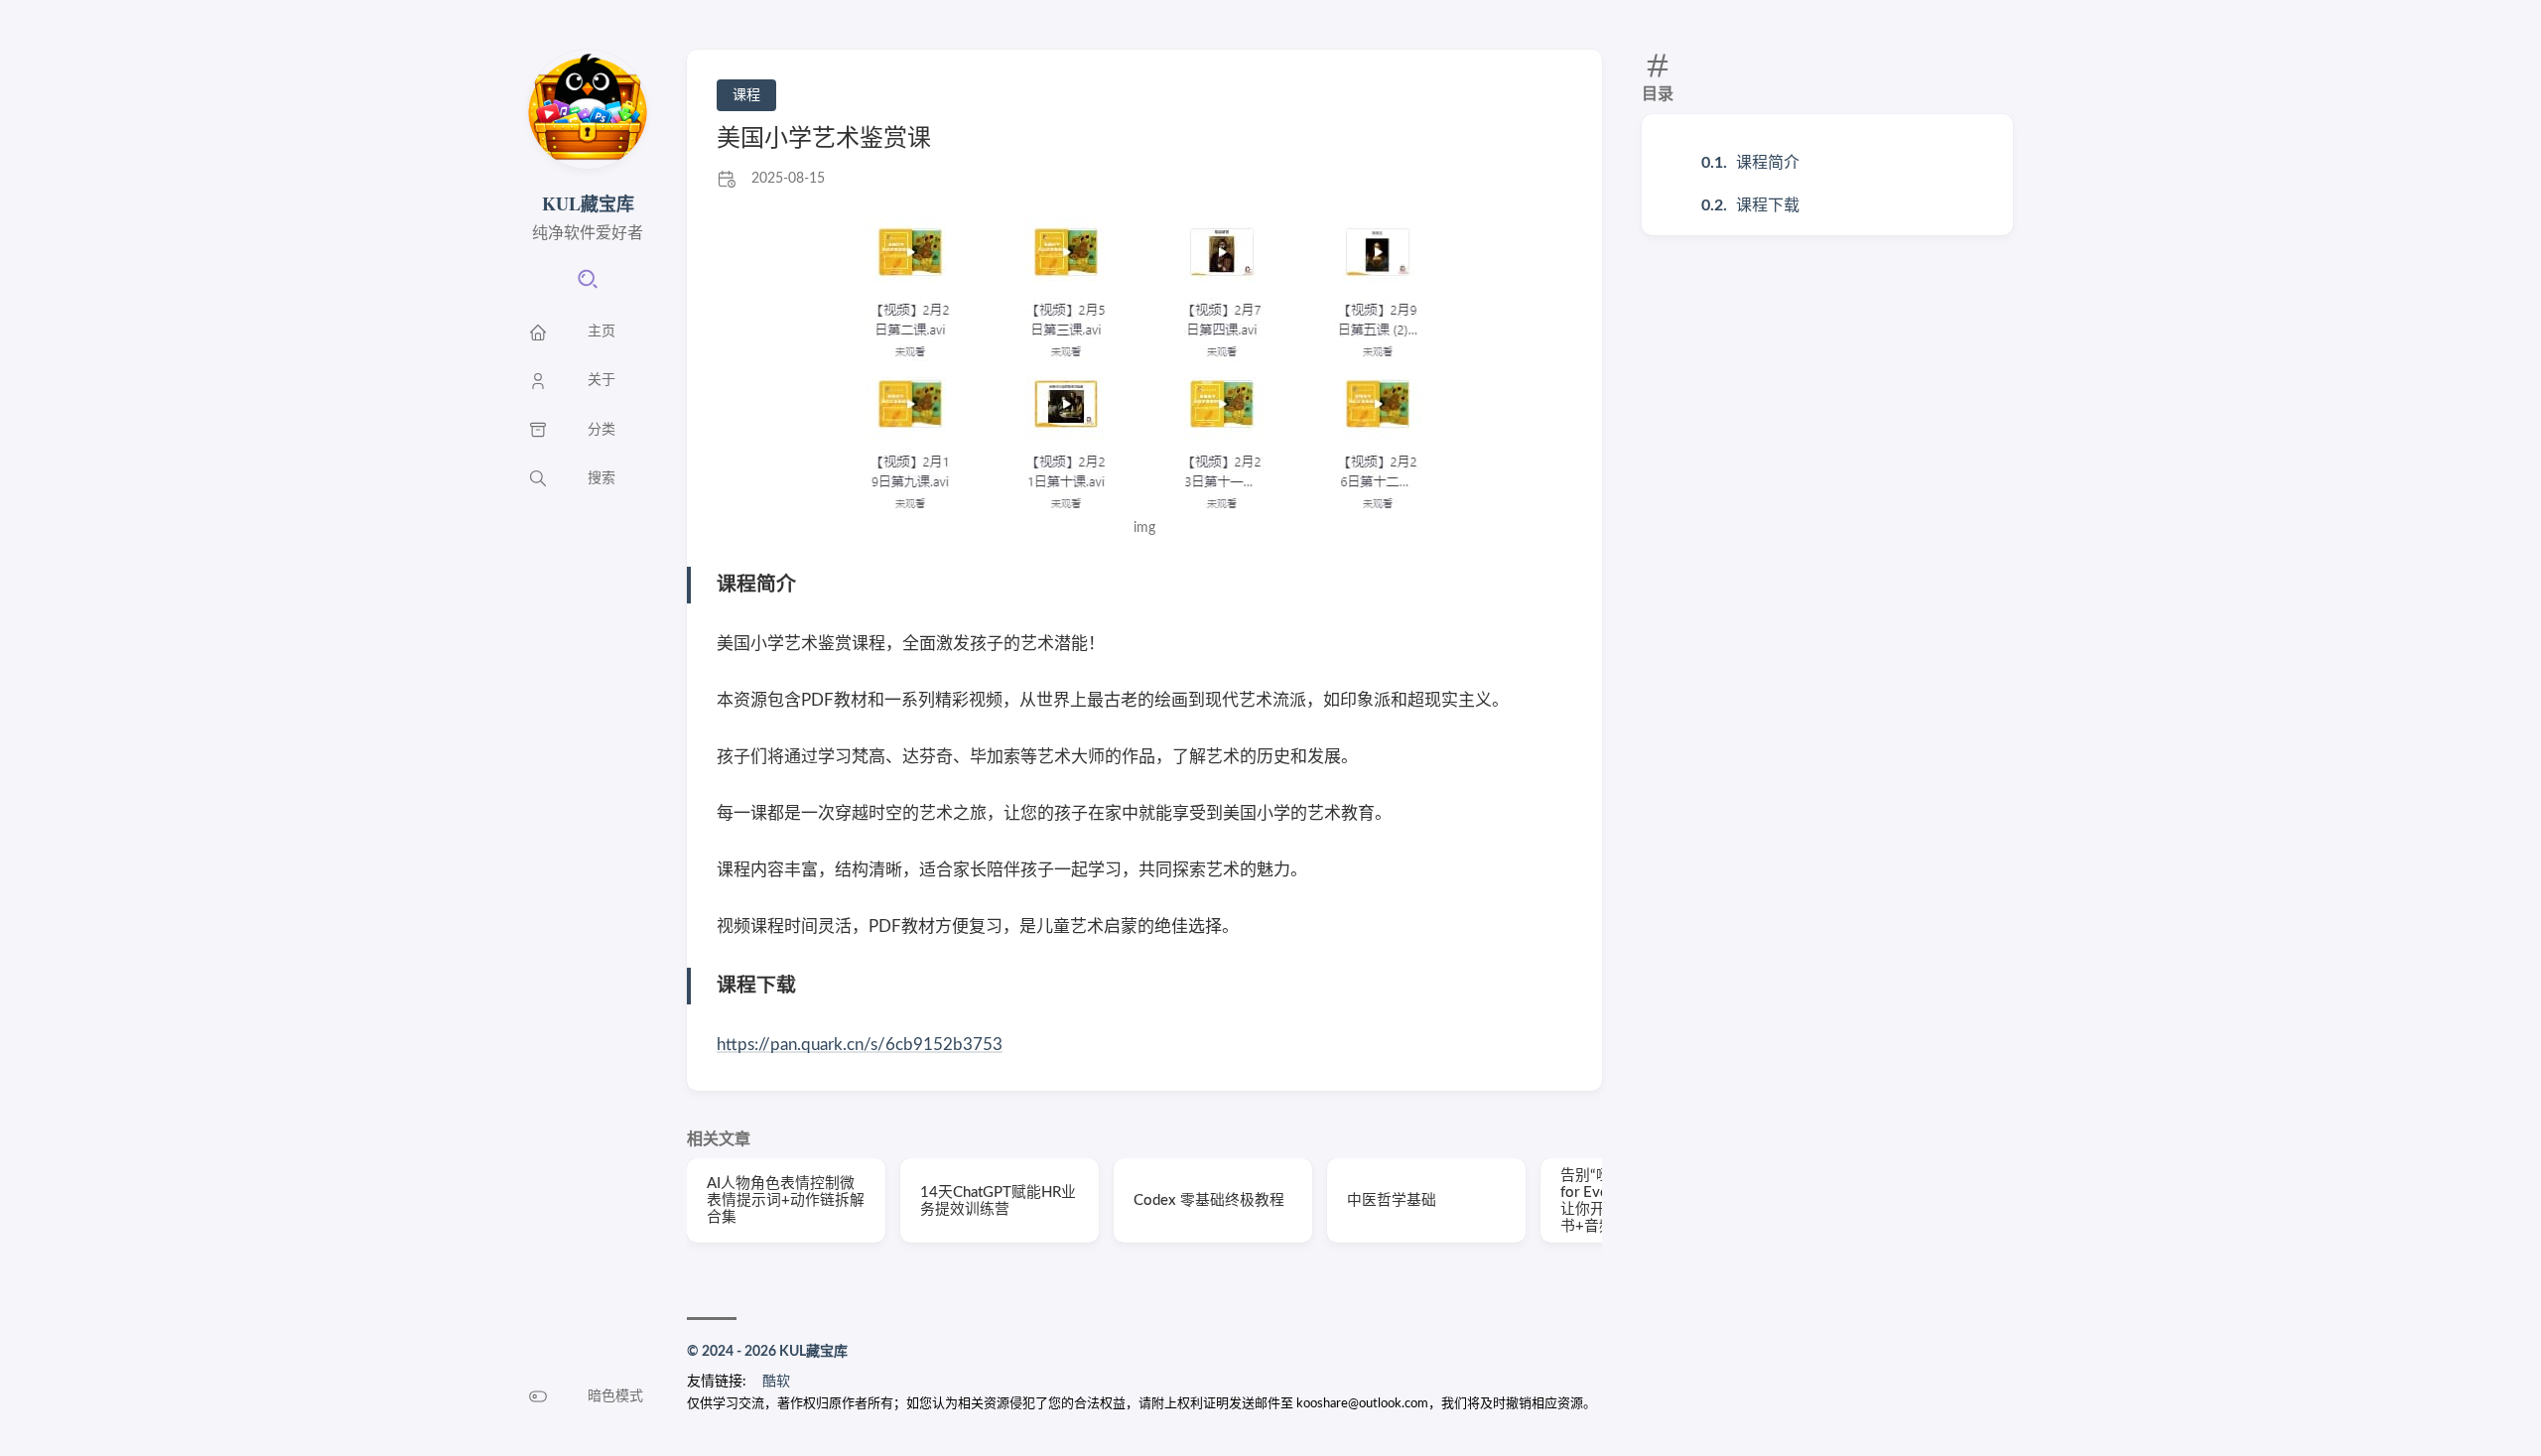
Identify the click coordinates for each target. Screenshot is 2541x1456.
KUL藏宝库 (588, 203)
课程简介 (1768, 163)
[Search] (588, 286)
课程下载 (1768, 205)
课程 (746, 95)
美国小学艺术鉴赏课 (824, 139)
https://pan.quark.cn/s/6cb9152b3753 (860, 1045)
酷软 (776, 1382)
